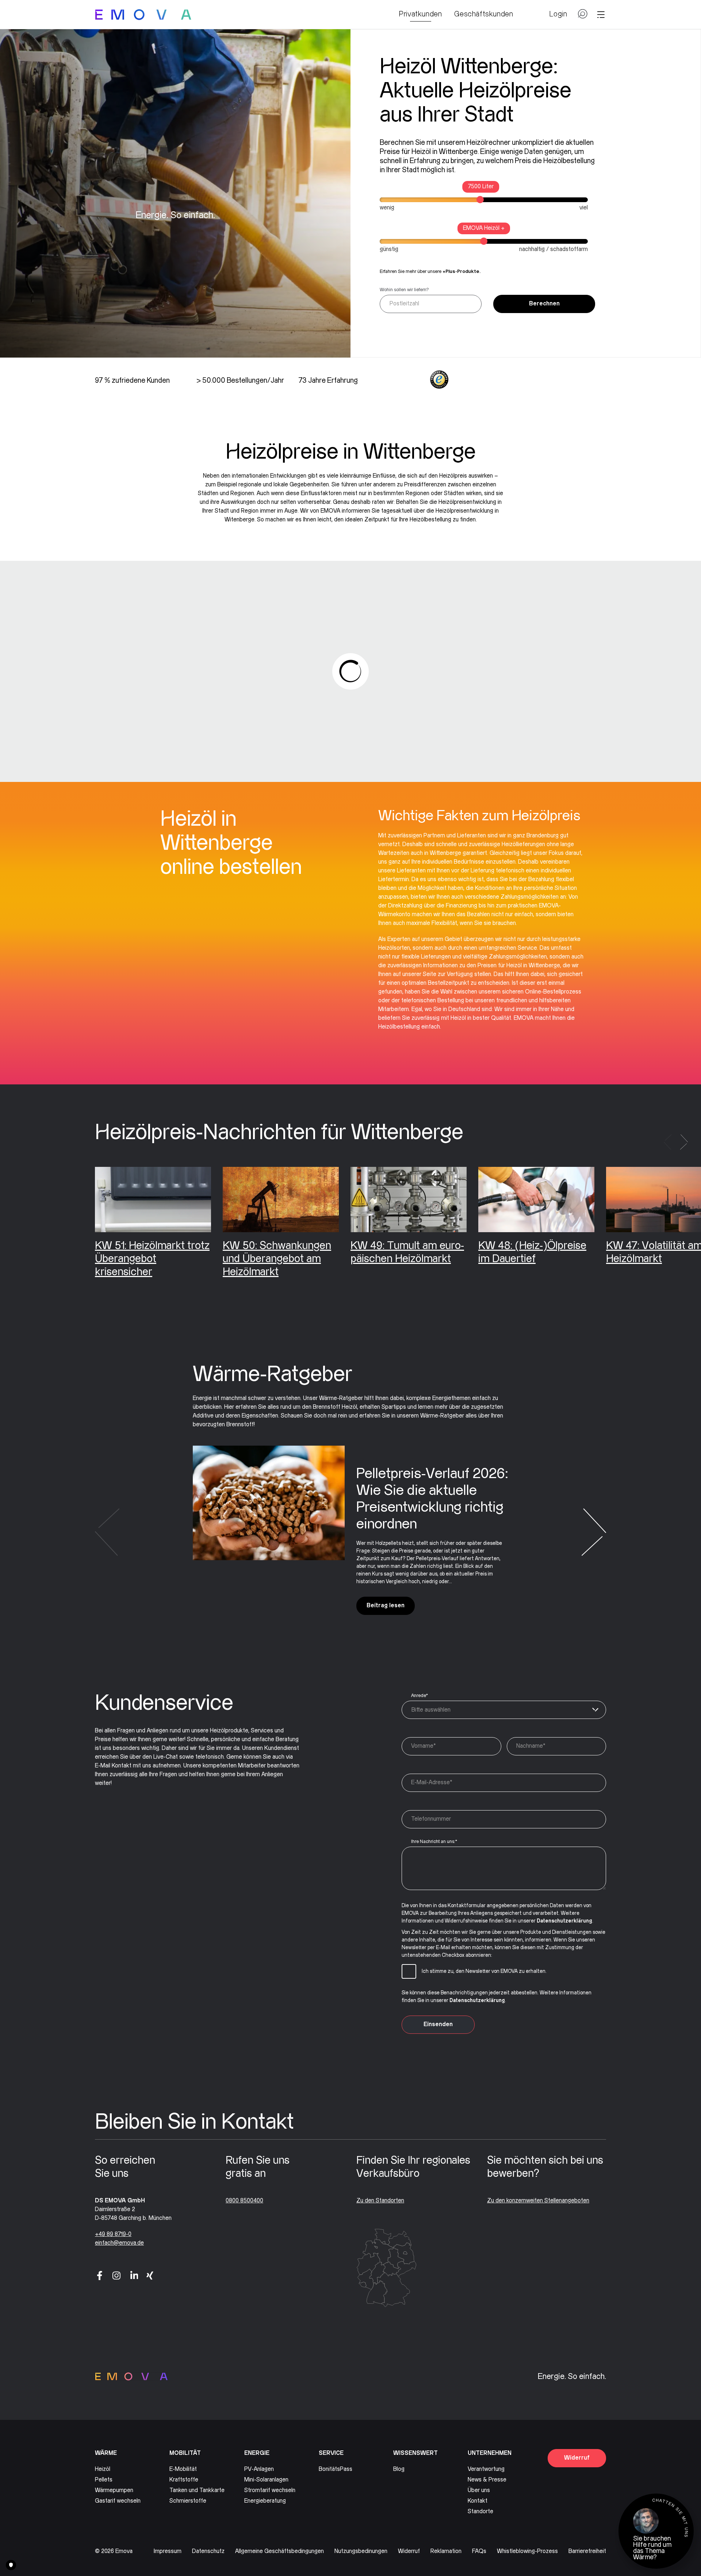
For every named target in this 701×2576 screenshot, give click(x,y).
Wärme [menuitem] (106, 2453)
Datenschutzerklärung (564, 1921)
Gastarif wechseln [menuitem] (118, 2501)
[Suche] (583, 17)
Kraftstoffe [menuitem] (184, 2480)
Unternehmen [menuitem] (490, 2453)
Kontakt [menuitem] (478, 2501)
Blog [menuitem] (399, 2469)
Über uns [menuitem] (479, 2490)
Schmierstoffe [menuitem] (188, 2501)
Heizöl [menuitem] (103, 2469)
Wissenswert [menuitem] (415, 2453)
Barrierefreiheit (587, 2551)
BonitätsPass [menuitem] (336, 2469)
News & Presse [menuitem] (487, 2480)
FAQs (479, 2551)
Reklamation (446, 2551)
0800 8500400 (244, 2201)
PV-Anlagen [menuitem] (259, 2469)
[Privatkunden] (143, 15)
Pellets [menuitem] (104, 2480)
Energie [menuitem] (257, 2453)
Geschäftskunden (484, 14)
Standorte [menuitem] (480, 2512)
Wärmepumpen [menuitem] (114, 2490)
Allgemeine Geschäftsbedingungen (279, 2551)
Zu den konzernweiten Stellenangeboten (538, 2201)
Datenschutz (208, 2551)
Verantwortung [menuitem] (486, 2469)
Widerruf (577, 2458)
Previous (668, 1142)
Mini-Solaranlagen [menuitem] (266, 2480)
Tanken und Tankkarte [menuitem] (197, 2490)
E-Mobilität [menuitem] (183, 2469)
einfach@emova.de (119, 2243)
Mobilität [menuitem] (185, 2453)
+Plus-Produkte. (461, 271)
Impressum (168, 2551)
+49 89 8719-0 (113, 2234)
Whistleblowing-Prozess (527, 2551)
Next (684, 1142)
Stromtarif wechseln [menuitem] (270, 2490)
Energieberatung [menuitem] (265, 2501)
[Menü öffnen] (601, 15)
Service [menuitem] (331, 2453)
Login (558, 14)
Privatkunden (420, 14)
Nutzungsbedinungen (361, 2551)
